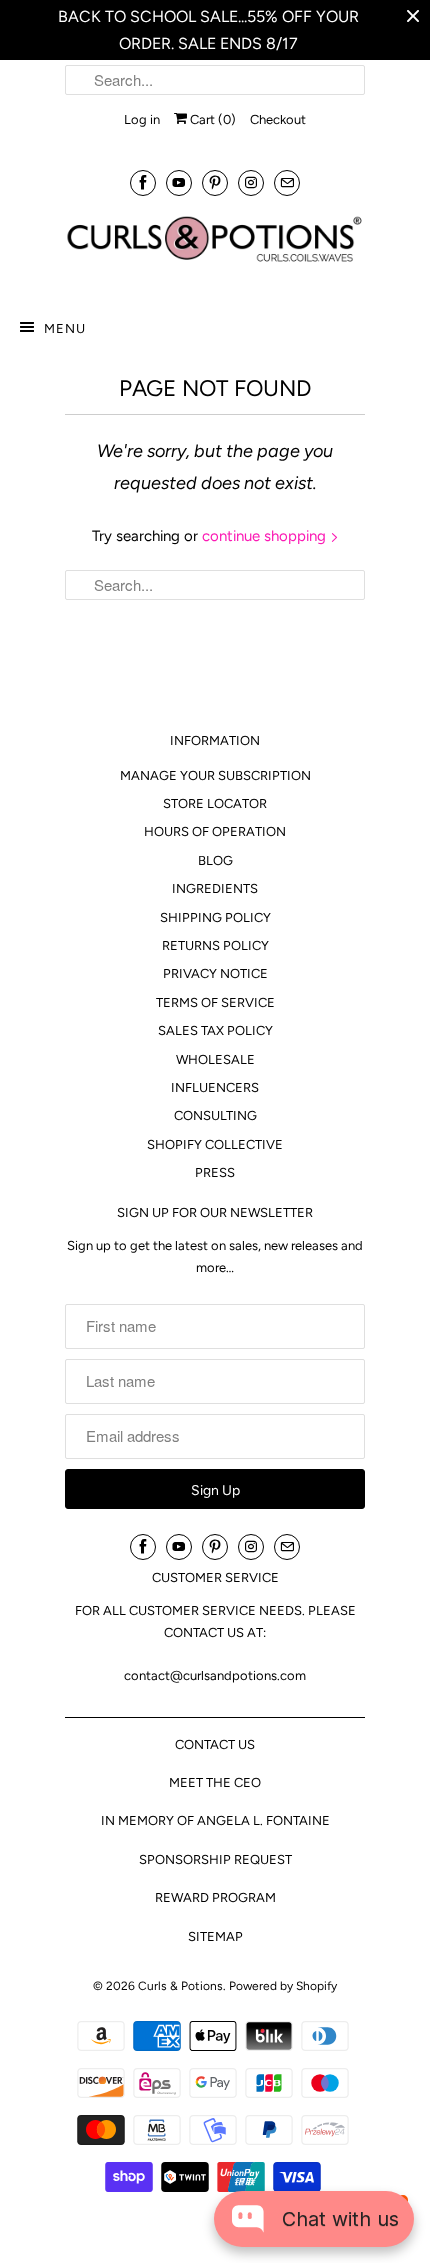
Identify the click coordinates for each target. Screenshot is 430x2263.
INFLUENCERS (215, 1087)
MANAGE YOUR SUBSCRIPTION (215, 775)
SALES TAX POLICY (215, 1030)
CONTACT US (215, 1744)
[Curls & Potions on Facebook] (143, 182)
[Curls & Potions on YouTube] (179, 182)
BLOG (215, 860)
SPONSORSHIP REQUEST (215, 1859)
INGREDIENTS (215, 888)
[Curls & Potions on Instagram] (251, 182)
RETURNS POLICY (215, 945)
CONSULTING (215, 1115)
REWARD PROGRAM (215, 1897)
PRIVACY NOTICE (215, 973)
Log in (142, 119)
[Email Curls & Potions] (287, 182)
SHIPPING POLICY (215, 917)
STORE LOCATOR (215, 803)
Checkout (278, 119)
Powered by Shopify (283, 1986)
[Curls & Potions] (215, 249)
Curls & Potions (180, 1986)
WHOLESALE (215, 1059)
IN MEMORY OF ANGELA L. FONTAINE (215, 1820)
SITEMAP (215, 1936)
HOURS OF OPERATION (215, 831)
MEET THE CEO (215, 1782)
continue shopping (266, 536)
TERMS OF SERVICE (215, 1002)
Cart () (211, 119)
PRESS (215, 1172)
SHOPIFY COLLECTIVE (215, 1144)
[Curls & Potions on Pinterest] (215, 182)
